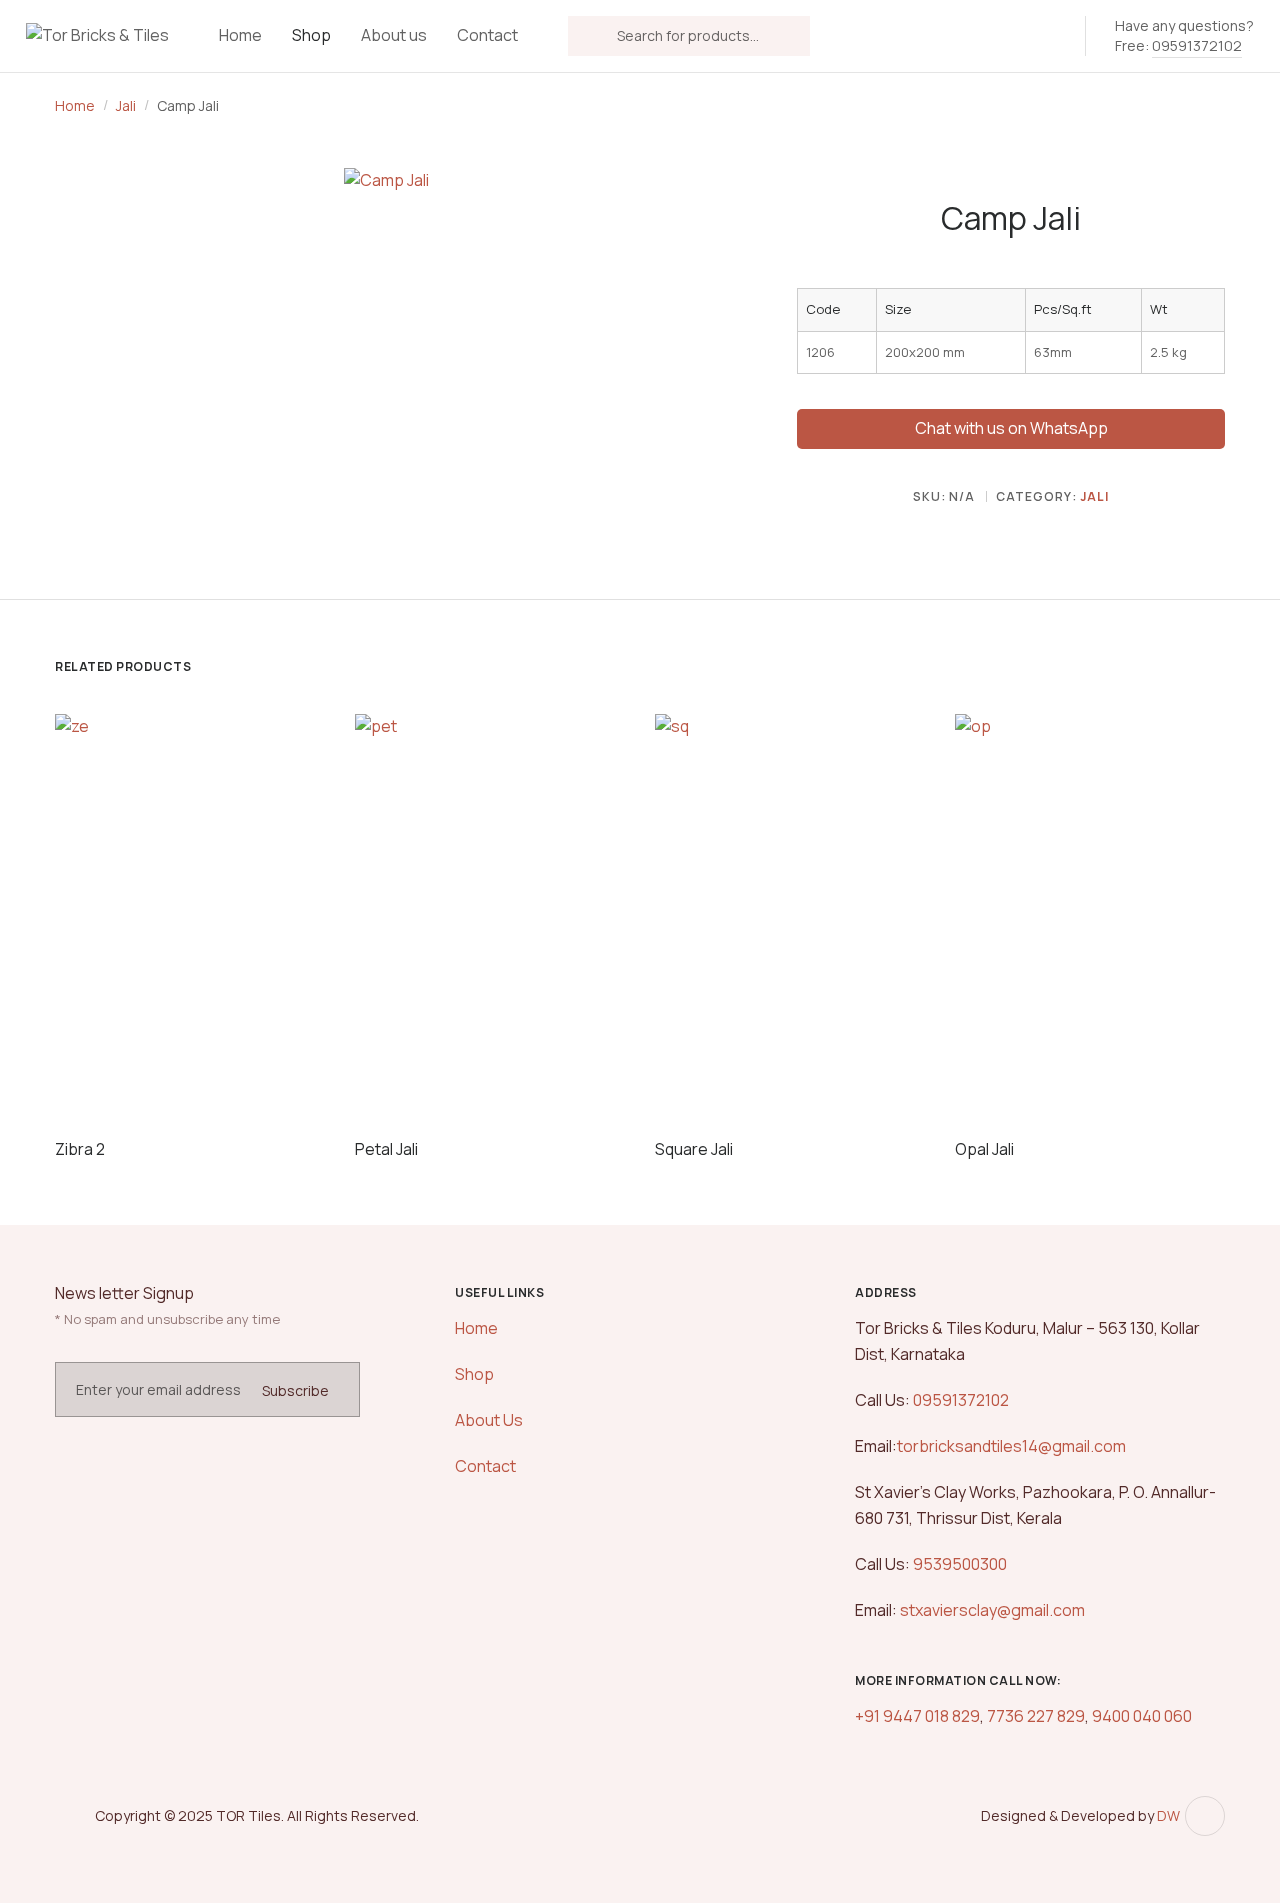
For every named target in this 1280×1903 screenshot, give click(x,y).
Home (240, 35)
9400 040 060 (1140, 1716)
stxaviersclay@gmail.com (992, 1610)
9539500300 (958, 1564)
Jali (126, 105)
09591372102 (1197, 45)
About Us (489, 1420)
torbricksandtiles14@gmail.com (1011, 1446)
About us (394, 35)
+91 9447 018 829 (917, 1716)
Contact (487, 35)
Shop (311, 35)
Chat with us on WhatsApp (1011, 428)
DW (1168, 1815)
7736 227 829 (1036, 1716)
